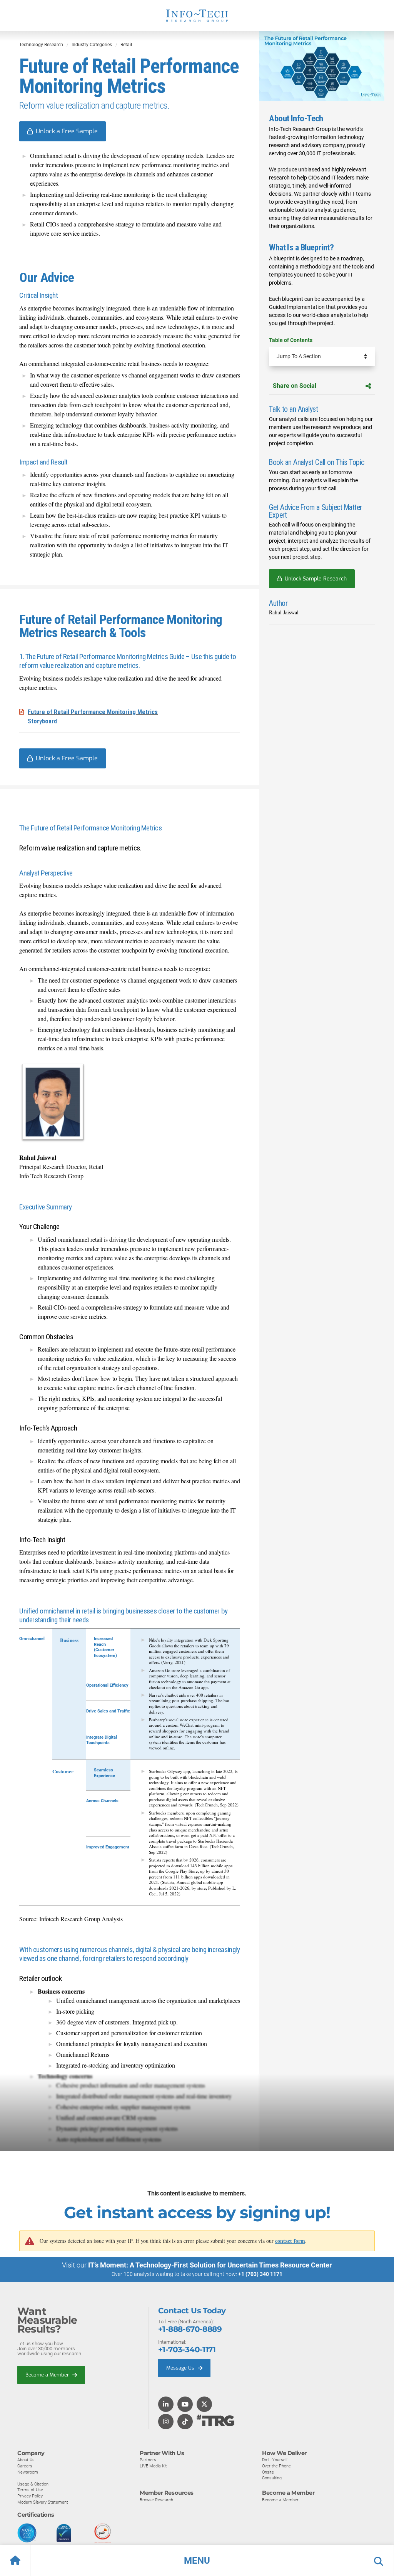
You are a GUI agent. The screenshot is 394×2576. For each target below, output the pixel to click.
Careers (25, 2466)
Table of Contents (291, 340)
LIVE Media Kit (153, 2466)
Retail (126, 45)
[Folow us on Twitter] (204, 2405)
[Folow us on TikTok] (185, 2422)
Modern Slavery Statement (43, 2502)
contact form (290, 2241)
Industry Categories (92, 45)
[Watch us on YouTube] (185, 2405)
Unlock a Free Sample (67, 131)
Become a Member (48, 2375)
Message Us (181, 2368)
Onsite (268, 2472)
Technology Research (41, 45)
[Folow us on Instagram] (166, 2422)
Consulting (272, 2478)
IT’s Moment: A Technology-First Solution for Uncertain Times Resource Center (210, 2265)
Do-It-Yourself (275, 2460)
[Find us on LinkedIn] (166, 2405)
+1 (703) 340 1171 (260, 2274)
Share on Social (295, 386)
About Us (26, 2460)
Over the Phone (276, 2466)
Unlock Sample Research (316, 579)
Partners (148, 2460)
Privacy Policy (30, 2496)
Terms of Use (30, 2490)
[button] (197, 2561)
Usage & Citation (33, 2484)
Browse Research (156, 2500)
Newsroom (28, 2472)
